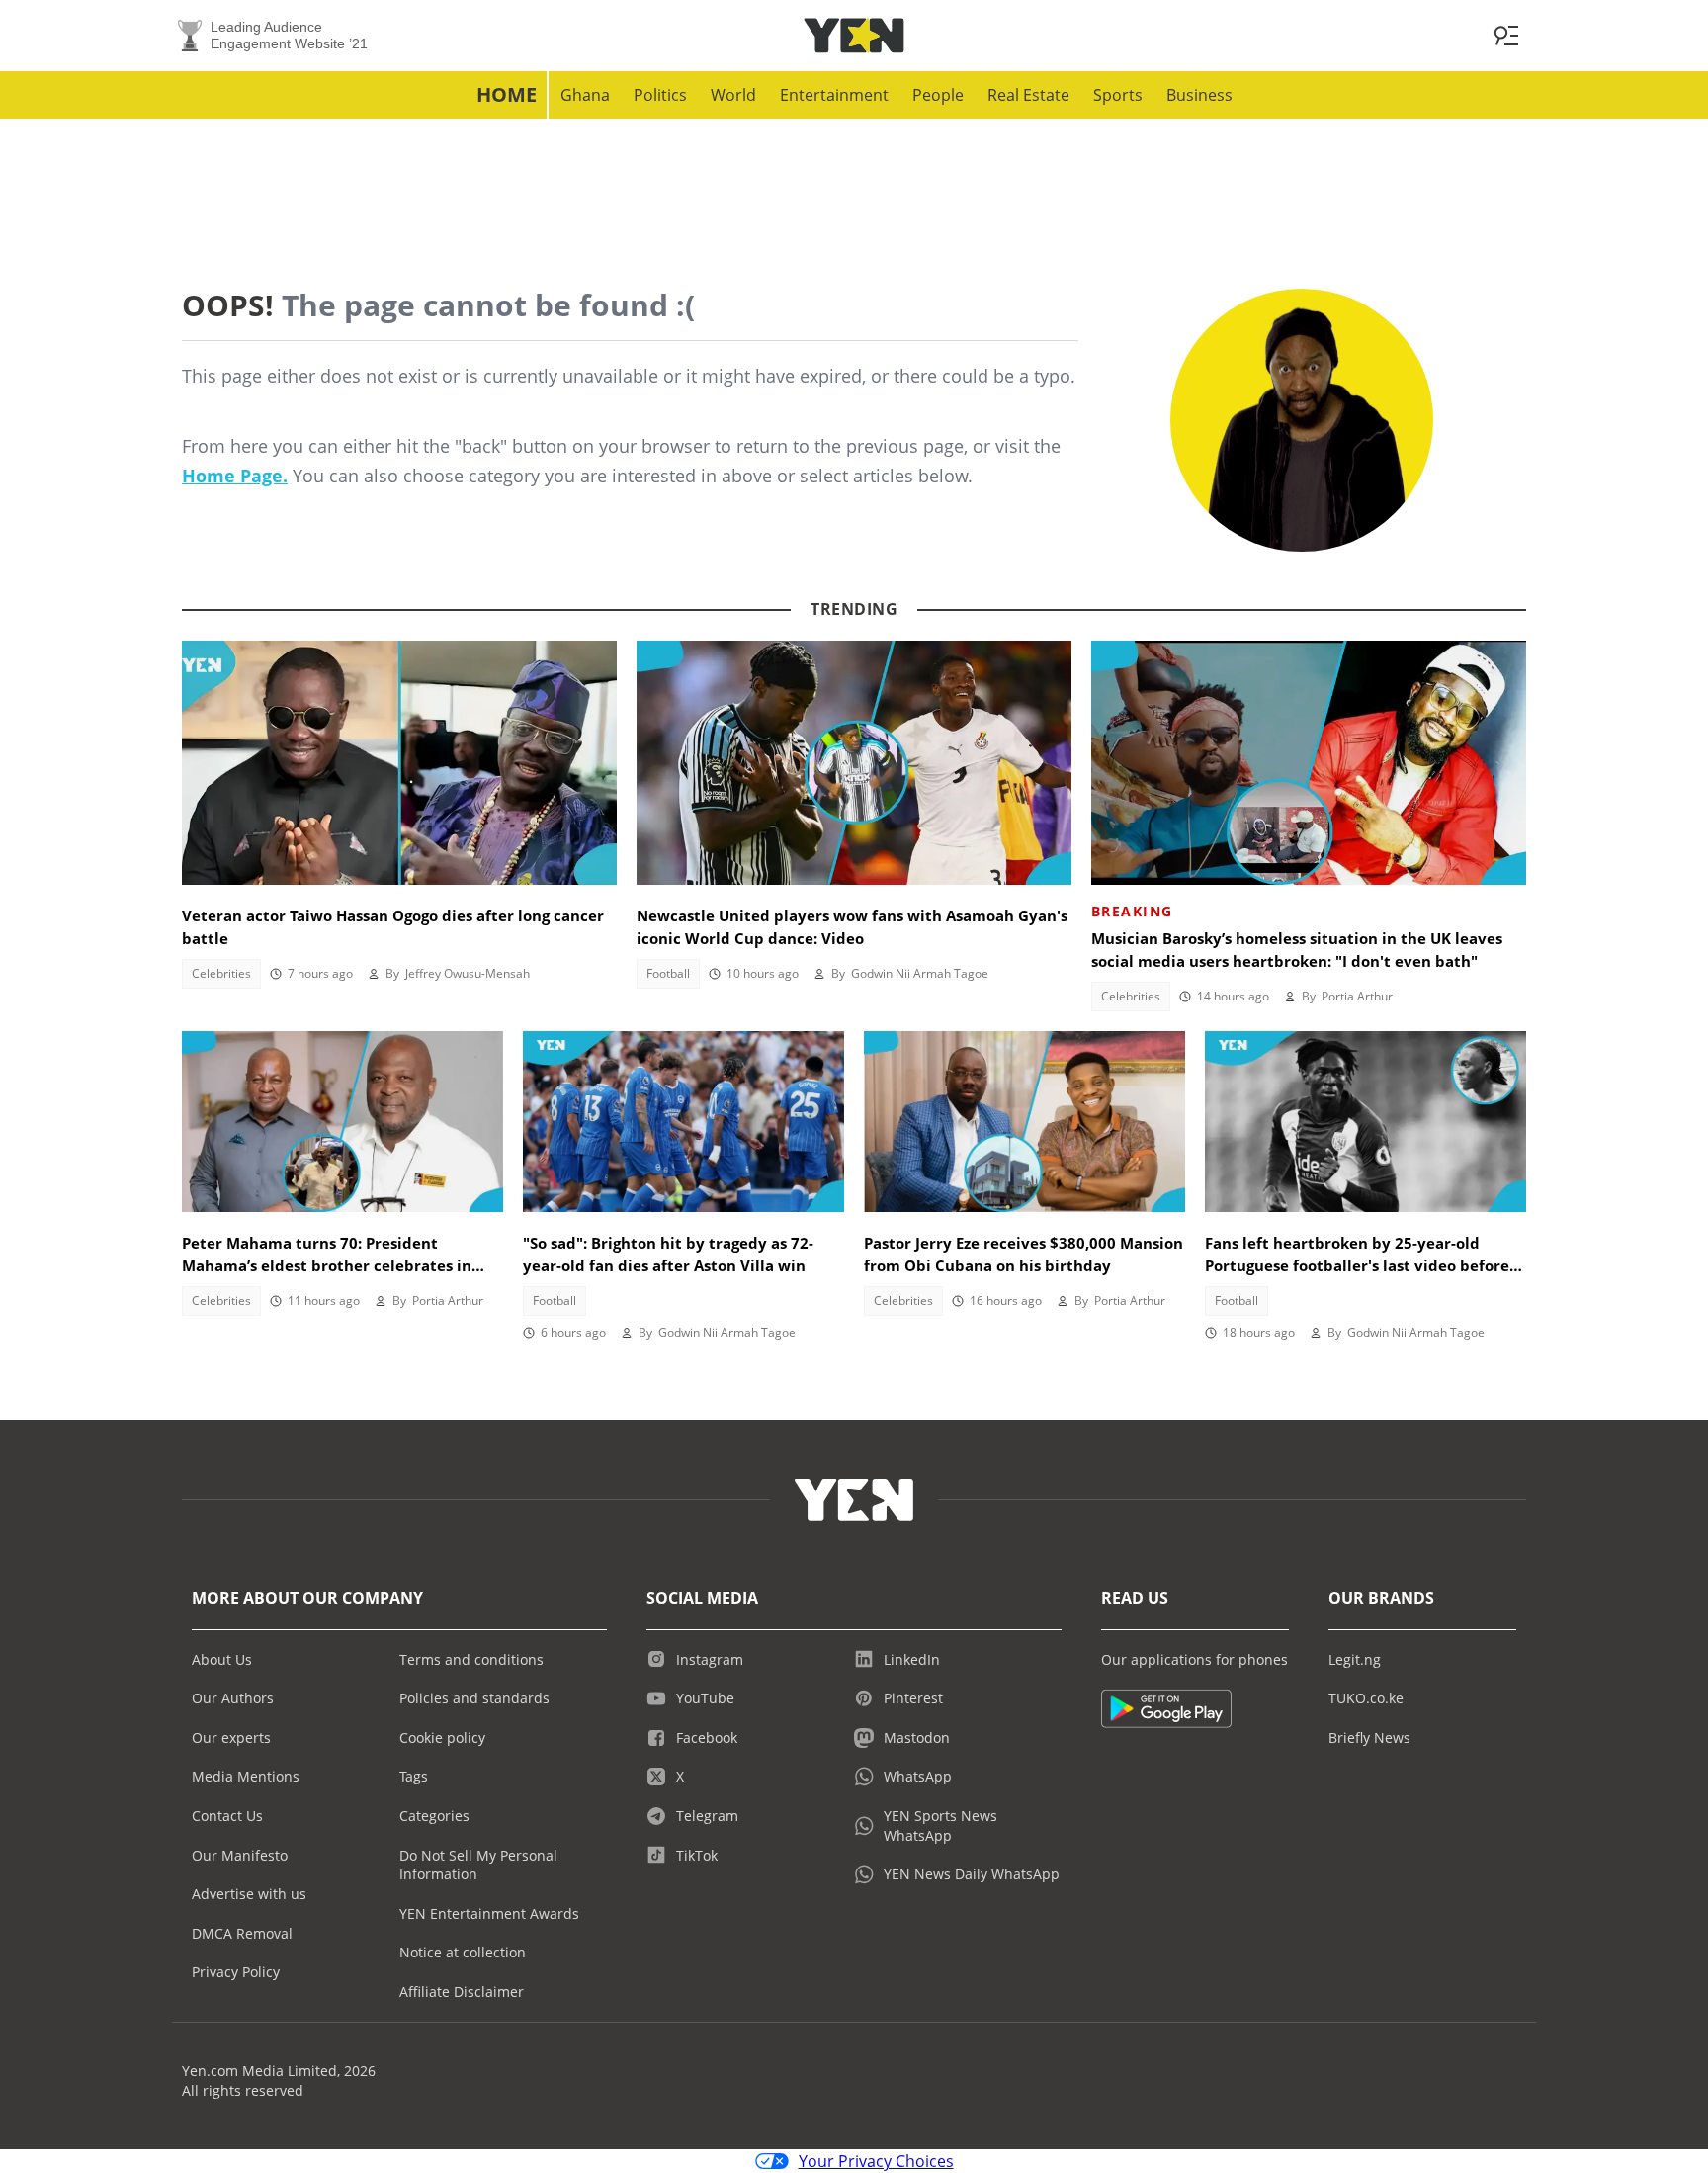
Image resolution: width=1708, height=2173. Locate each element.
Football (668, 973)
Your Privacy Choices (876, 2161)
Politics (660, 95)
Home (507, 94)
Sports (1118, 95)
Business (1199, 95)
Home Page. (235, 476)
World (733, 95)
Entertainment (834, 95)
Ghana (585, 95)
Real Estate (1028, 95)
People (938, 95)
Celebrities (221, 973)
